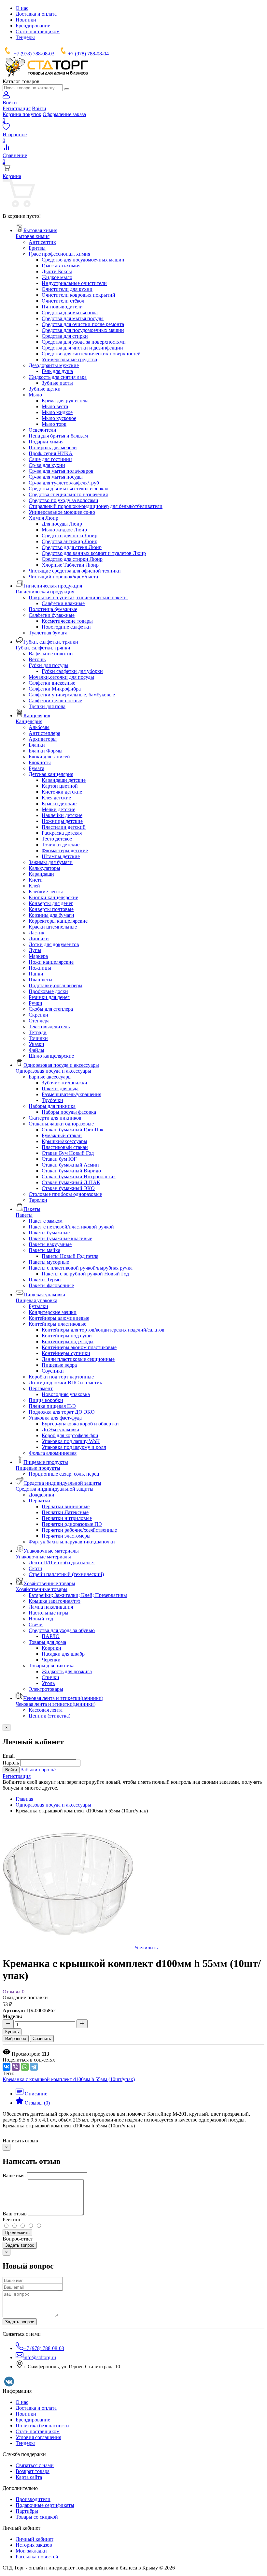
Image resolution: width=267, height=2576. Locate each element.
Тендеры (25, 37)
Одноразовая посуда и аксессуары (53, 1071)
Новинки (26, 20)
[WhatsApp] (25, 2067)
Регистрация (17, 108)
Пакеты (24, 1215)
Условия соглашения (38, 2437)
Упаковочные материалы (43, 1557)
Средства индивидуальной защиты (55, 1489)
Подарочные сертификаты (45, 2505)
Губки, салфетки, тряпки (43, 648)
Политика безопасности (42, 2426)
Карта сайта (29, 2477)
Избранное (16, 2039)
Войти (39, 108)
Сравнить (42, 2039)
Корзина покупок (22, 114)
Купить (12, 2032)
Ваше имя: (14, 2175)
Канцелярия (29, 721)
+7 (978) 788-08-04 (88, 54)
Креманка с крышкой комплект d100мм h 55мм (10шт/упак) (69, 2079)
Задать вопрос (20, 2245)
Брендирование (33, 26)
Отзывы (14, 1992)
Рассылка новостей (37, 2557)
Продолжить (17, 2233)
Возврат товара (33, 2471)
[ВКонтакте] (7, 2067)
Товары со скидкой (37, 2517)
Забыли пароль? (39, 1770)
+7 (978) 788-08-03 (34, 54)
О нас (22, 8)
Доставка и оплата (36, 14)
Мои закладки (31, 2551)
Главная (24, 1799)
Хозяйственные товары (42, 1589)
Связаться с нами (35, 2465)
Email (9, 1756)
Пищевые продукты (38, 1468)
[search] (67, 89)
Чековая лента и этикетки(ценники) (56, 1704)
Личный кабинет (35, 2539)
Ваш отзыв (15, 2214)
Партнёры (27, 2511)
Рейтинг (12, 2219)
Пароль (11, 1763)
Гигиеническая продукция (45, 592)
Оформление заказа (64, 114)
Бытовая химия (33, 236)
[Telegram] (34, 2067)
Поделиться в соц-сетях (29, 2060)
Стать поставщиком (38, 31)
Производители (33, 2499)
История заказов (34, 2545)
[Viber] (16, 2067)
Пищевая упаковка (36, 1300)
